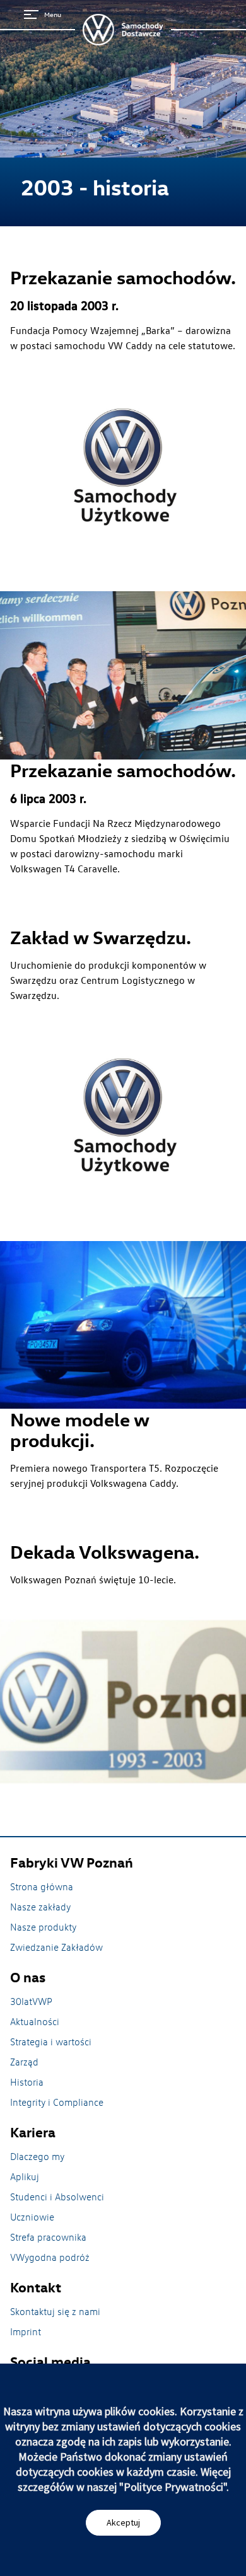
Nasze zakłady (40, 1907)
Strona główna (42, 1886)
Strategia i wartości (51, 2042)
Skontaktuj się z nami (55, 2311)
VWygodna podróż (50, 2257)
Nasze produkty (43, 1927)
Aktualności (35, 2021)
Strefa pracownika (48, 2237)
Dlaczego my (37, 2156)
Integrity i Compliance (57, 2102)
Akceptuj (123, 2522)
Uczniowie (32, 2217)
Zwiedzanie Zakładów (56, 1947)
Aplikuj (25, 2176)
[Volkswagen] (123, 30)
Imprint (26, 2331)
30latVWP (31, 2001)
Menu (53, 14)
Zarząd (24, 2062)
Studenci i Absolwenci (57, 2197)
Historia (27, 2082)
